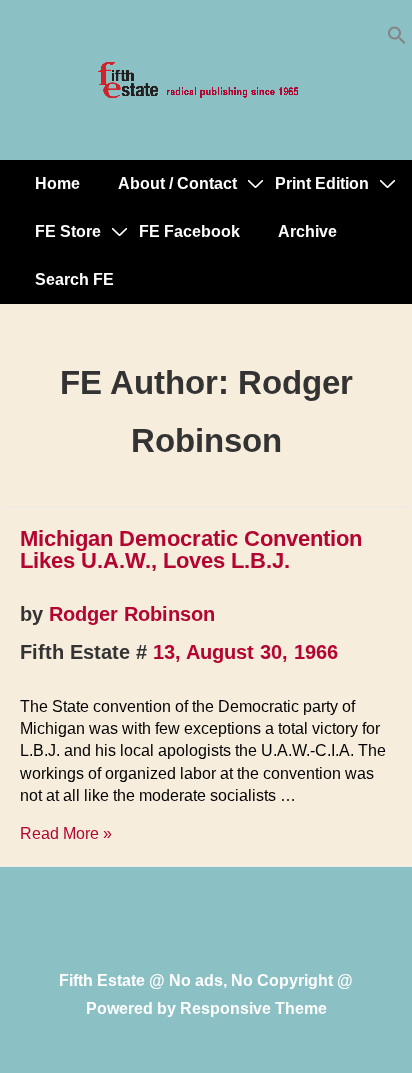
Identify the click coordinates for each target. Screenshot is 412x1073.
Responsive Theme (253, 1008)
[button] (397, 39)
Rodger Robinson (132, 614)
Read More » (66, 833)
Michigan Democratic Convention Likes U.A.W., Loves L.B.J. (191, 549)
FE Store (68, 231)
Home (57, 183)
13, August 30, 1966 (245, 652)
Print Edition (322, 183)
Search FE (74, 279)
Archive (307, 231)
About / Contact (177, 183)
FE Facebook (189, 231)
